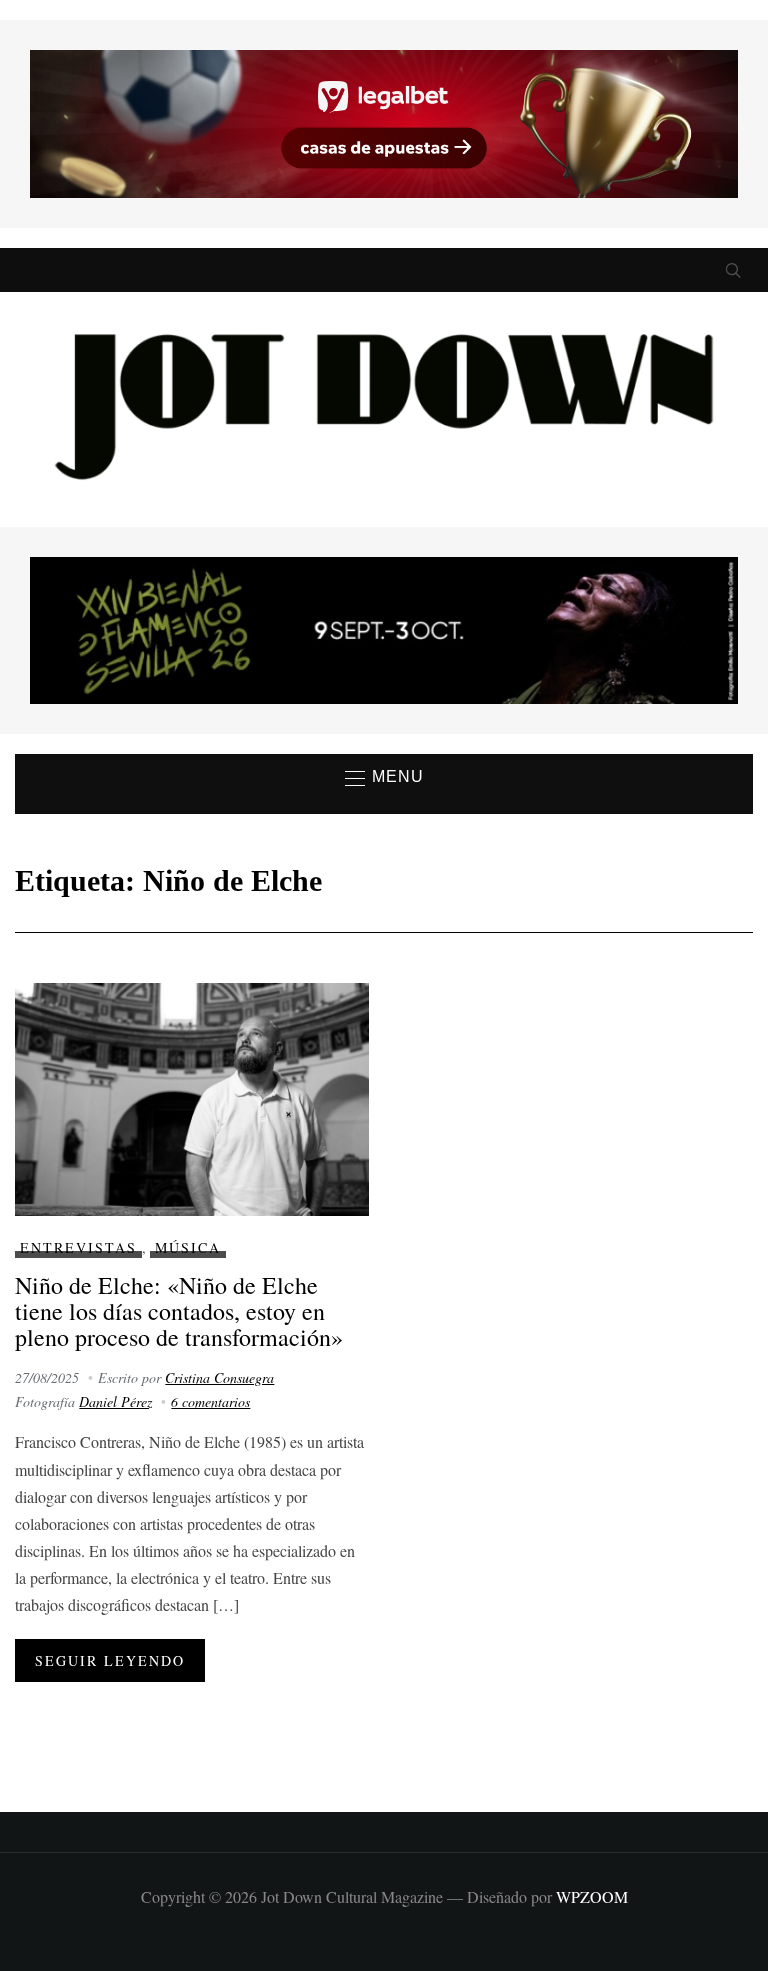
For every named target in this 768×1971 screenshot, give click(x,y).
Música (188, 1247)
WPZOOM (592, 1896)
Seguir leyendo (110, 1660)
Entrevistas (78, 1247)
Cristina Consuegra (219, 1377)
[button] (384, 778)
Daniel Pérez (115, 1401)
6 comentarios (210, 1401)
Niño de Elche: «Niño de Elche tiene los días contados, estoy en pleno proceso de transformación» (179, 1311)
